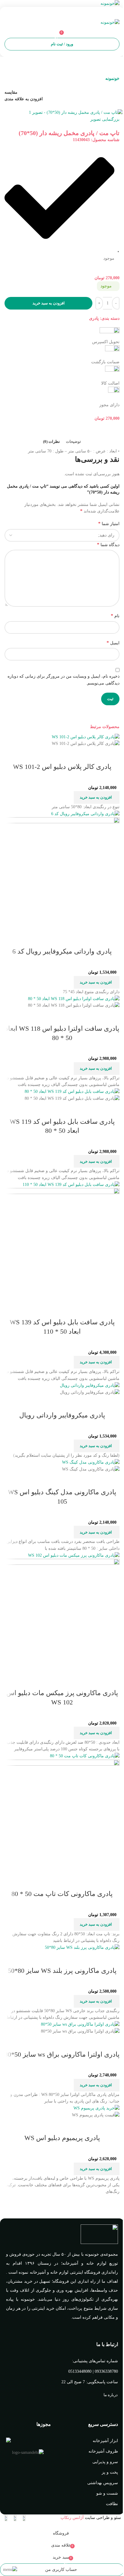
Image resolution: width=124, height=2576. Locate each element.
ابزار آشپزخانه (105, 2441)
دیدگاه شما (108, 544)
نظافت (112, 2504)
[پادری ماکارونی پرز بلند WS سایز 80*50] (82, 1947)
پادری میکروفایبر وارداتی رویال (62, 1415)
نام (115, 616)
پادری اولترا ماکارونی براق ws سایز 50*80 (62, 2054)
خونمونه (112, 79)
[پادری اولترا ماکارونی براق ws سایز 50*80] (80, 2024)
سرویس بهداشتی (103, 2483)
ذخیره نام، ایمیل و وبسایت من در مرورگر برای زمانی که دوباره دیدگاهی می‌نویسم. (64, 680)
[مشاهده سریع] (96, 755)
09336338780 (106, 2371)
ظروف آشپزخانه (103, 2451)
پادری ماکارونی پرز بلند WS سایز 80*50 (62, 1971)
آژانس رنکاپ (72, 2518)
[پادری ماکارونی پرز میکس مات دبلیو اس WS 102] (74, 1555)
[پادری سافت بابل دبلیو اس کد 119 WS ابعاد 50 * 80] (72, 1091)
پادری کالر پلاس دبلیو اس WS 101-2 (62, 767)
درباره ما (111, 2395)
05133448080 (80, 2371)
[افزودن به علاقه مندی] (79, 755)
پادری (94, 318)
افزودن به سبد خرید (49, 303)
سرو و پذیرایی (105, 2462)
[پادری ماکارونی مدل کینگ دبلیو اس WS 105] (91, 1462)
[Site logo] (110, 3)
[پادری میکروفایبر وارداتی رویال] (90, 1385)
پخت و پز (110, 2472)
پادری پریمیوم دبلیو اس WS (62, 2138)
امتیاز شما (109, 523)
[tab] (73, 442)
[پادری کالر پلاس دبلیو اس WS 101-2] (86, 737)
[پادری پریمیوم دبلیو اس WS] (96, 2108)
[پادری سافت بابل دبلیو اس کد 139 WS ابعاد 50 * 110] (71, 1184)
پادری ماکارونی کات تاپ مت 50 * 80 (62, 1894)
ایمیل (113, 643)
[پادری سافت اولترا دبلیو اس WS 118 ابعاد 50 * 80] (74, 998)
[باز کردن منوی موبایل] (62, 13)
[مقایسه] (112, 755)
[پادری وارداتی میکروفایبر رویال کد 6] (85, 813)
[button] (97, 797)
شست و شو (107, 2493)
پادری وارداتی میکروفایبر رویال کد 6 (62, 951)
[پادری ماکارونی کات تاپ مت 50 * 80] (85, 1756)
